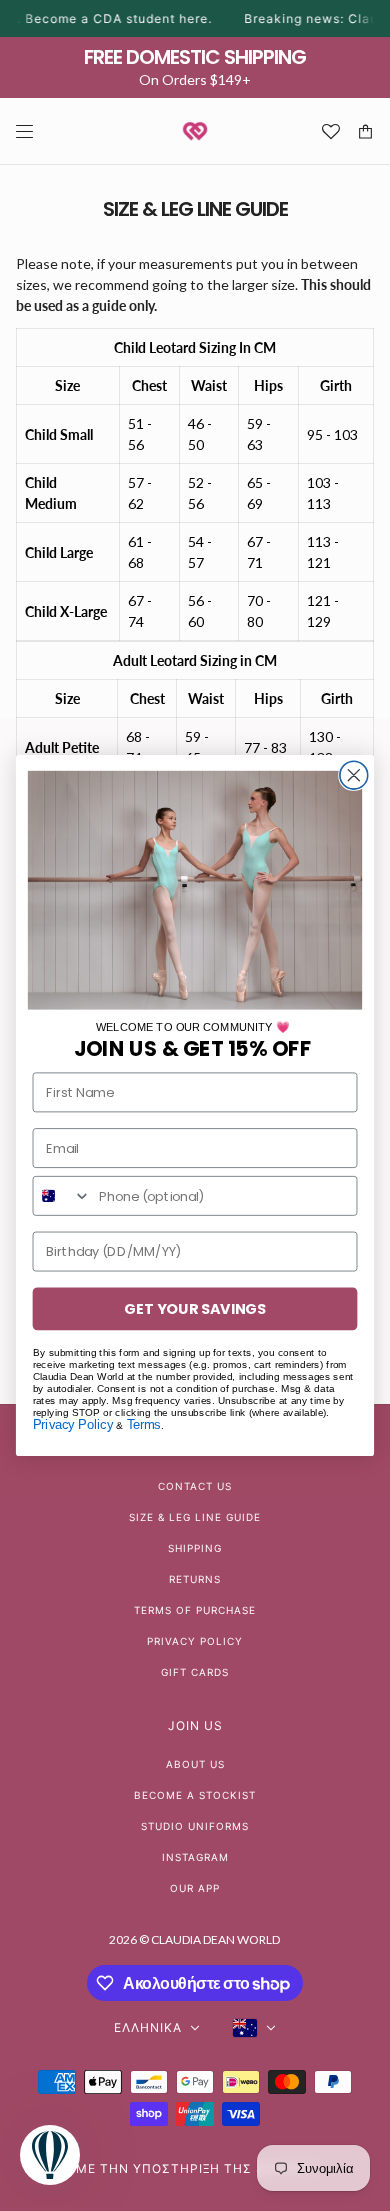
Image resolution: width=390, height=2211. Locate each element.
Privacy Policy (73, 1425)
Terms (144, 1425)
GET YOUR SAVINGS (195, 1309)
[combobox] (61, 1196)
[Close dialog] (354, 775)
